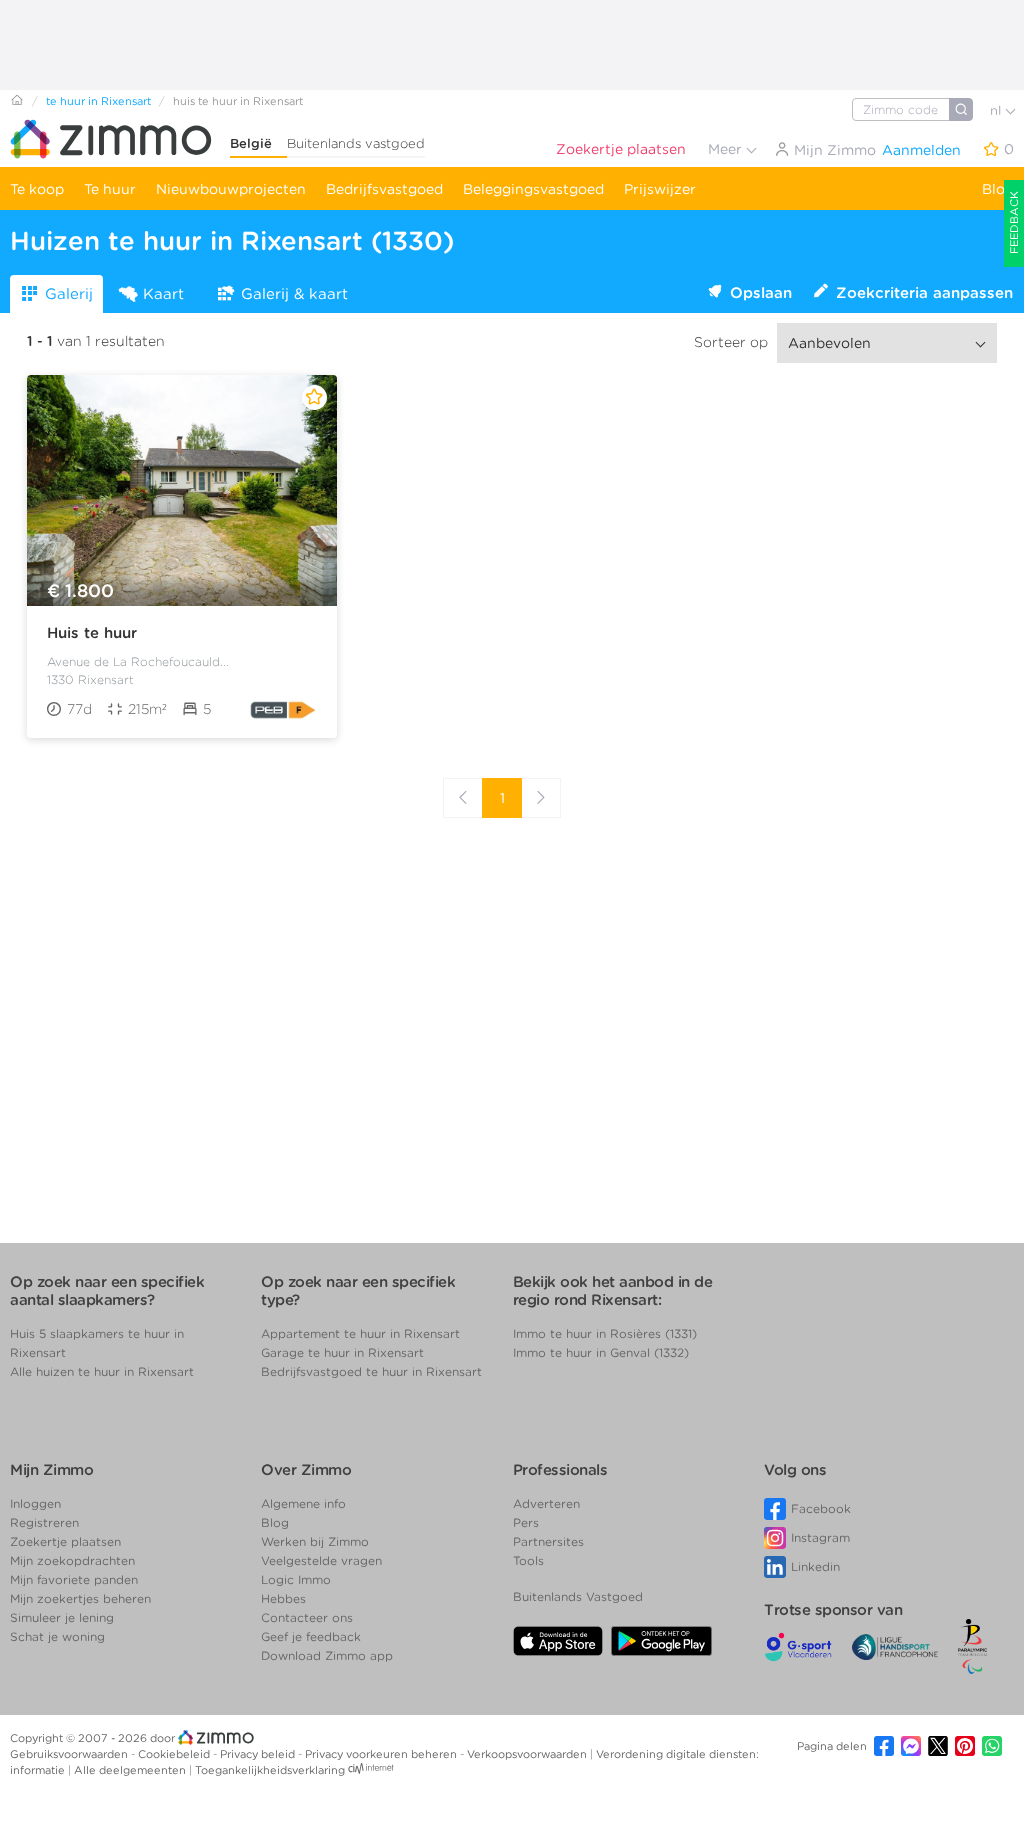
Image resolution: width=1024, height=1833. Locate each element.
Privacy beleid (259, 1754)
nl (997, 110)
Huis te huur (92, 633)
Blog (998, 189)
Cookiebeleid (175, 1754)
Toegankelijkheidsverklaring (270, 1770)
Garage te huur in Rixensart (342, 1352)
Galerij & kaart (294, 294)
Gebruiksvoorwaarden (70, 1754)
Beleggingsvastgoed (533, 189)
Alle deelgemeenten (131, 1770)
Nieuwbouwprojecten (231, 189)
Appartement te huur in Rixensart (360, 1333)
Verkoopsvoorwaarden (528, 1754)
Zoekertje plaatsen (621, 149)
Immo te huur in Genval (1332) (601, 1352)
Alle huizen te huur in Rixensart (102, 1371)
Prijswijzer (660, 189)
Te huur (110, 189)
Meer (727, 149)
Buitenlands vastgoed (356, 143)
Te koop (37, 189)
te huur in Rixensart (98, 101)
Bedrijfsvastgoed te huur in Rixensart (371, 1371)
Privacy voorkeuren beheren (382, 1754)
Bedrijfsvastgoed (384, 189)
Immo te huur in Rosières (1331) (605, 1333)
